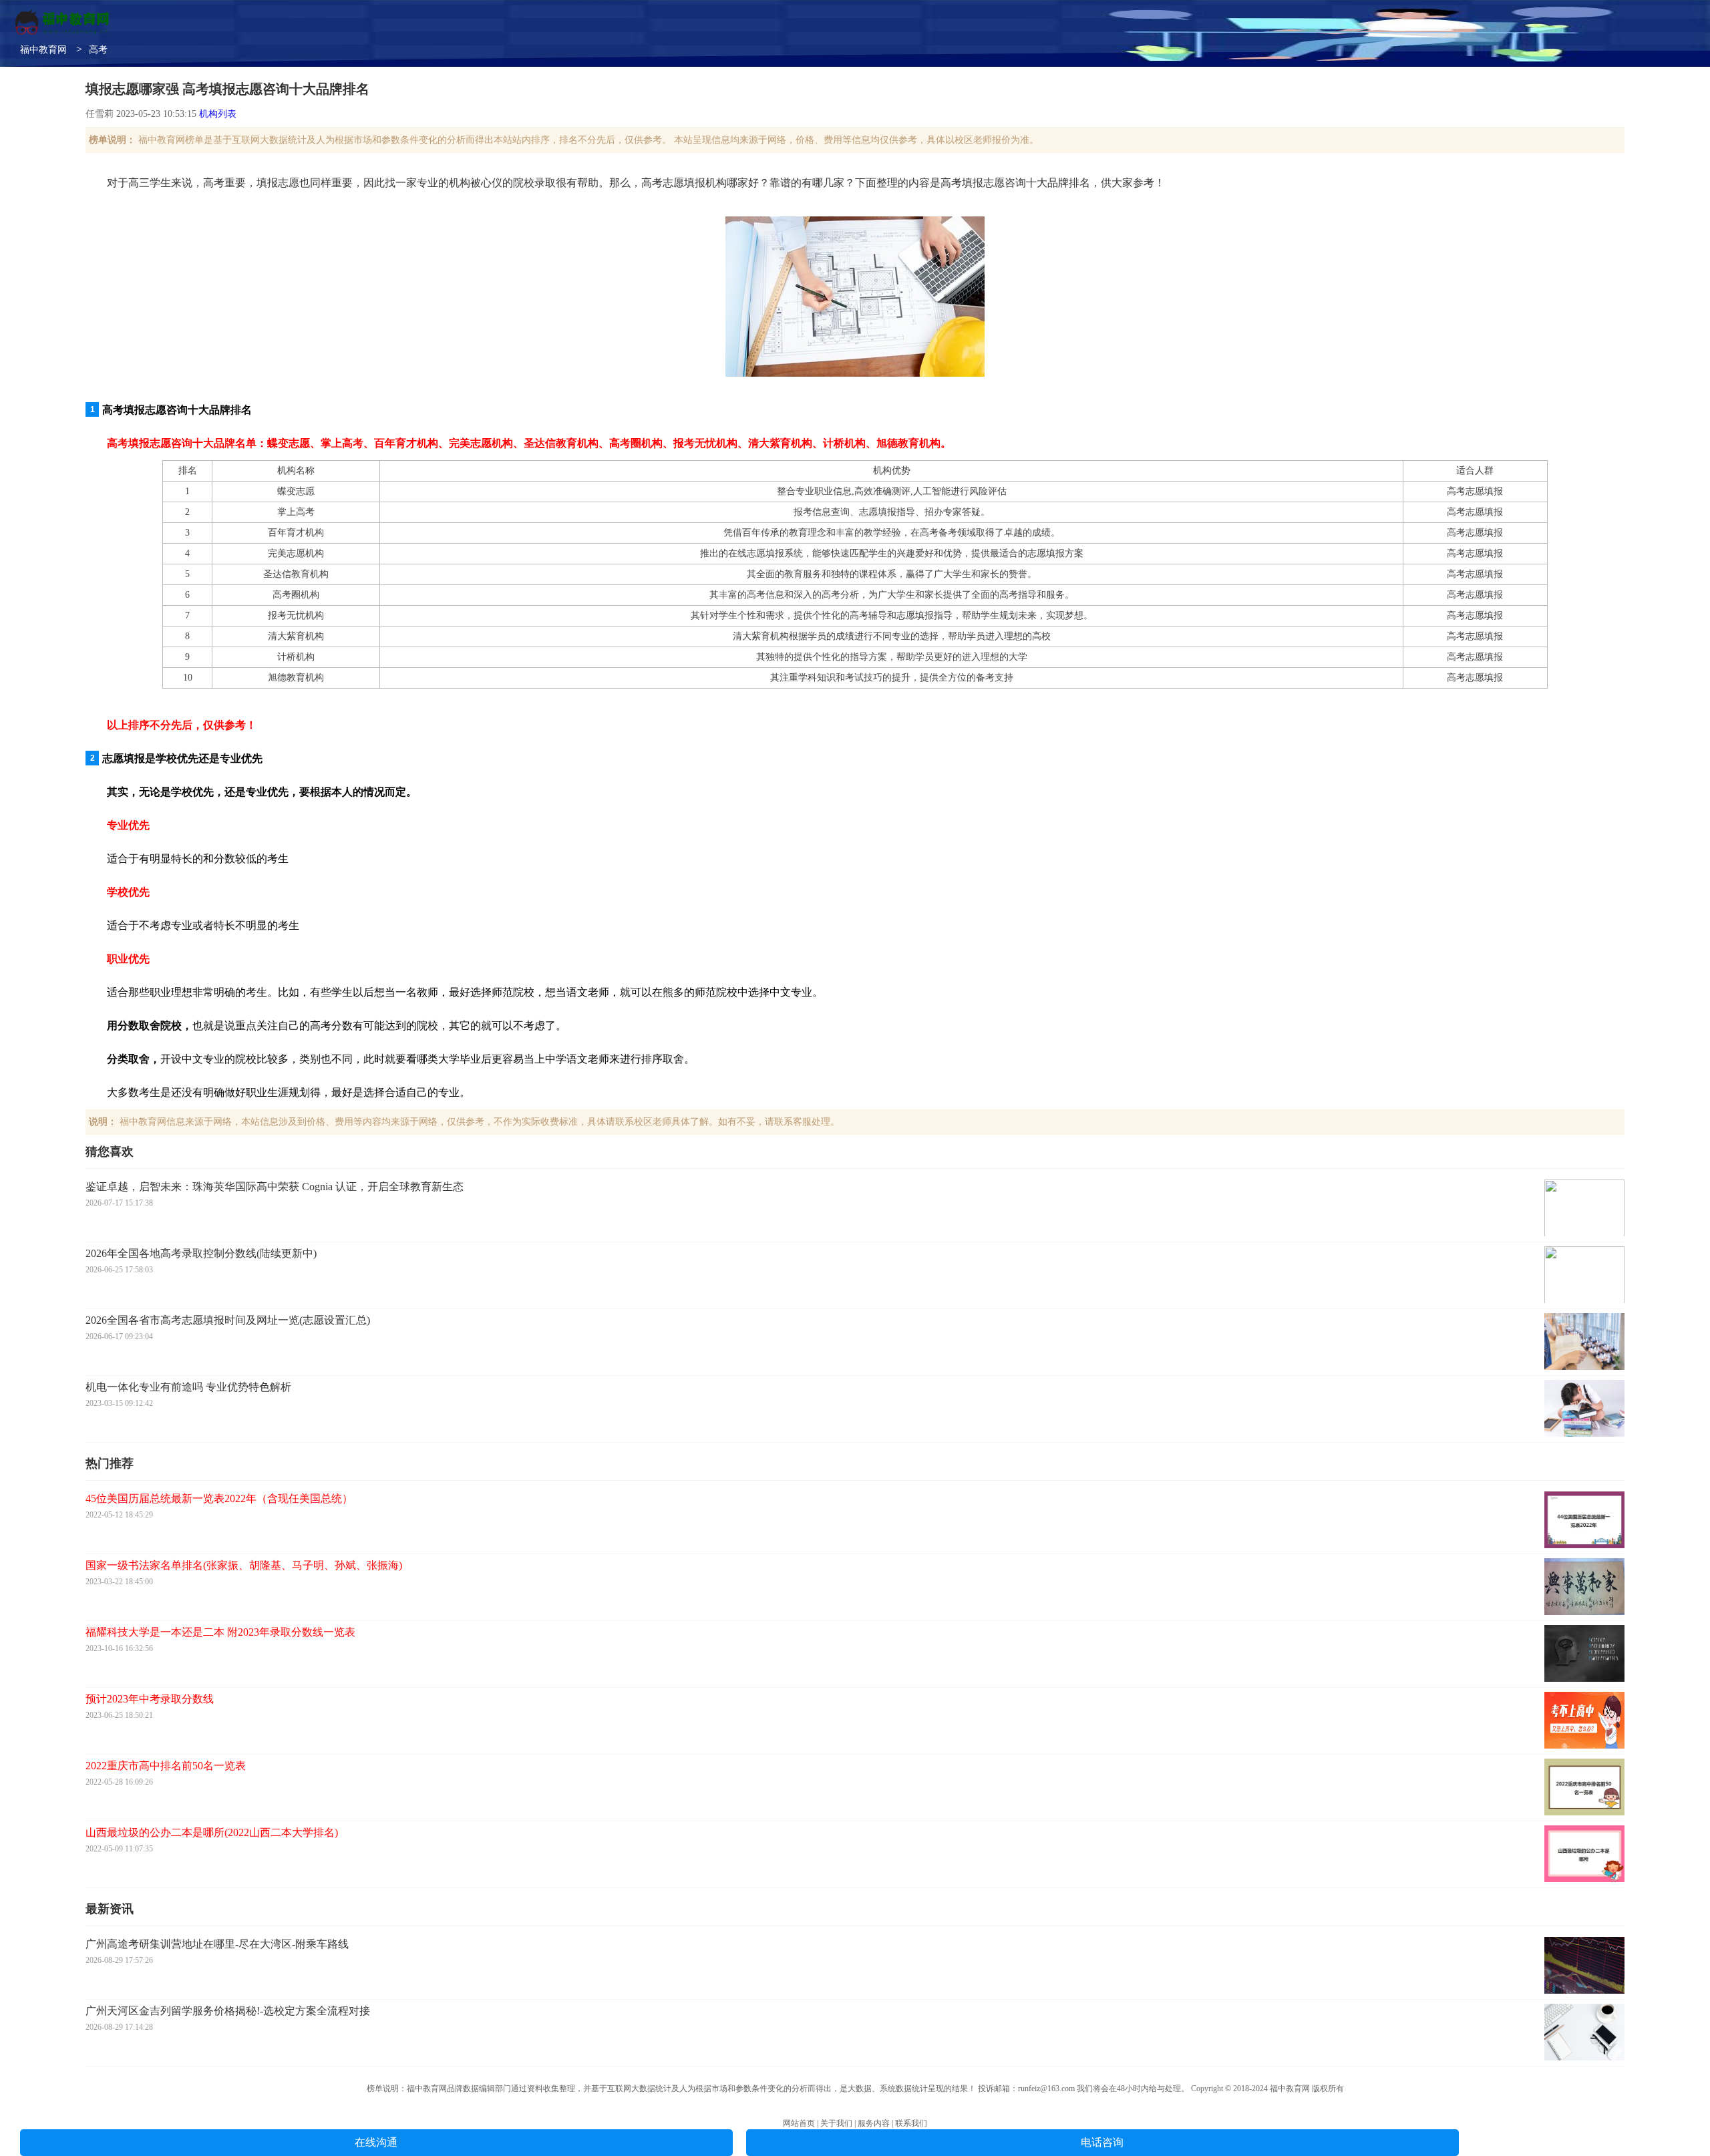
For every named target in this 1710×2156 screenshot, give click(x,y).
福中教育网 (43, 50)
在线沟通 (376, 2142)
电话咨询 (1102, 2142)
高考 (98, 50)
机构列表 (218, 114)
